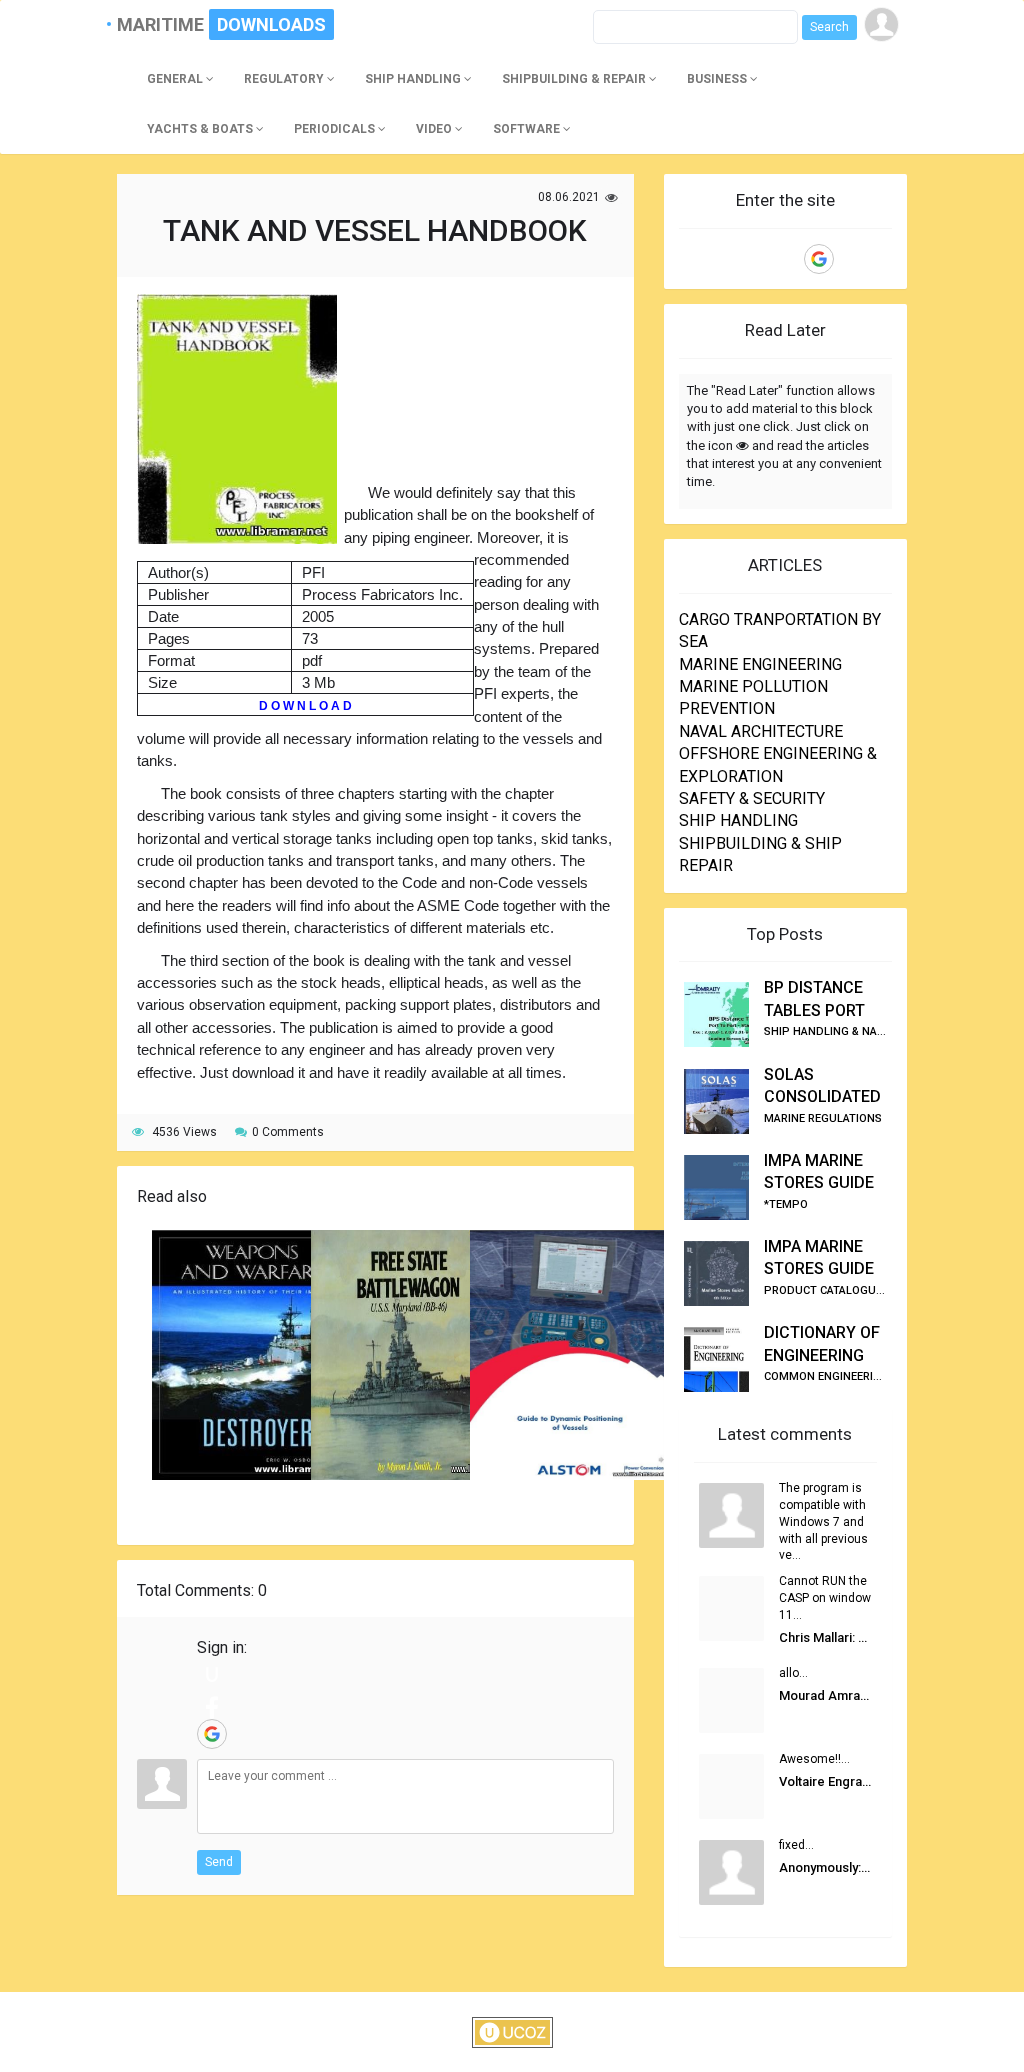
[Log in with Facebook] (212, 1704)
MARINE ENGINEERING (760, 664)
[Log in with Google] (212, 1734)
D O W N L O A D (305, 706)
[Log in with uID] (212, 1674)
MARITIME (169, 24)
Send (219, 1862)
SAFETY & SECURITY (752, 798)
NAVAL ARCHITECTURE (761, 731)
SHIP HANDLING (738, 820)
